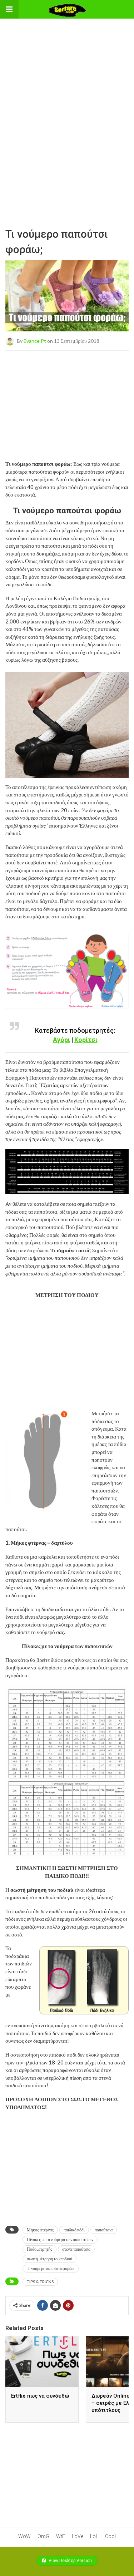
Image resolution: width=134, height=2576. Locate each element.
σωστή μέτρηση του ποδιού (49, 2259)
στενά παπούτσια (76, 2249)
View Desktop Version (70, 2561)
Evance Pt (35, 341)
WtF (61, 2536)
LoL (94, 2536)
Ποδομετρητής (39, 2249)
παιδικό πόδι (74, 2230)
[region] (67, 63)
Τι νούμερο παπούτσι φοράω (51, 2268)
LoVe (78, 2536)
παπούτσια (104, 2230)
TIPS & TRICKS (40, 2282)
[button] (9, 9)
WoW (24, 2536)
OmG (43, 2536)
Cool (110, 2536)
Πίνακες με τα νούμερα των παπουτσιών (60, 2239)
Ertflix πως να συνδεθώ (40, 2396)
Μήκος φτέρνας (40, 2230)
